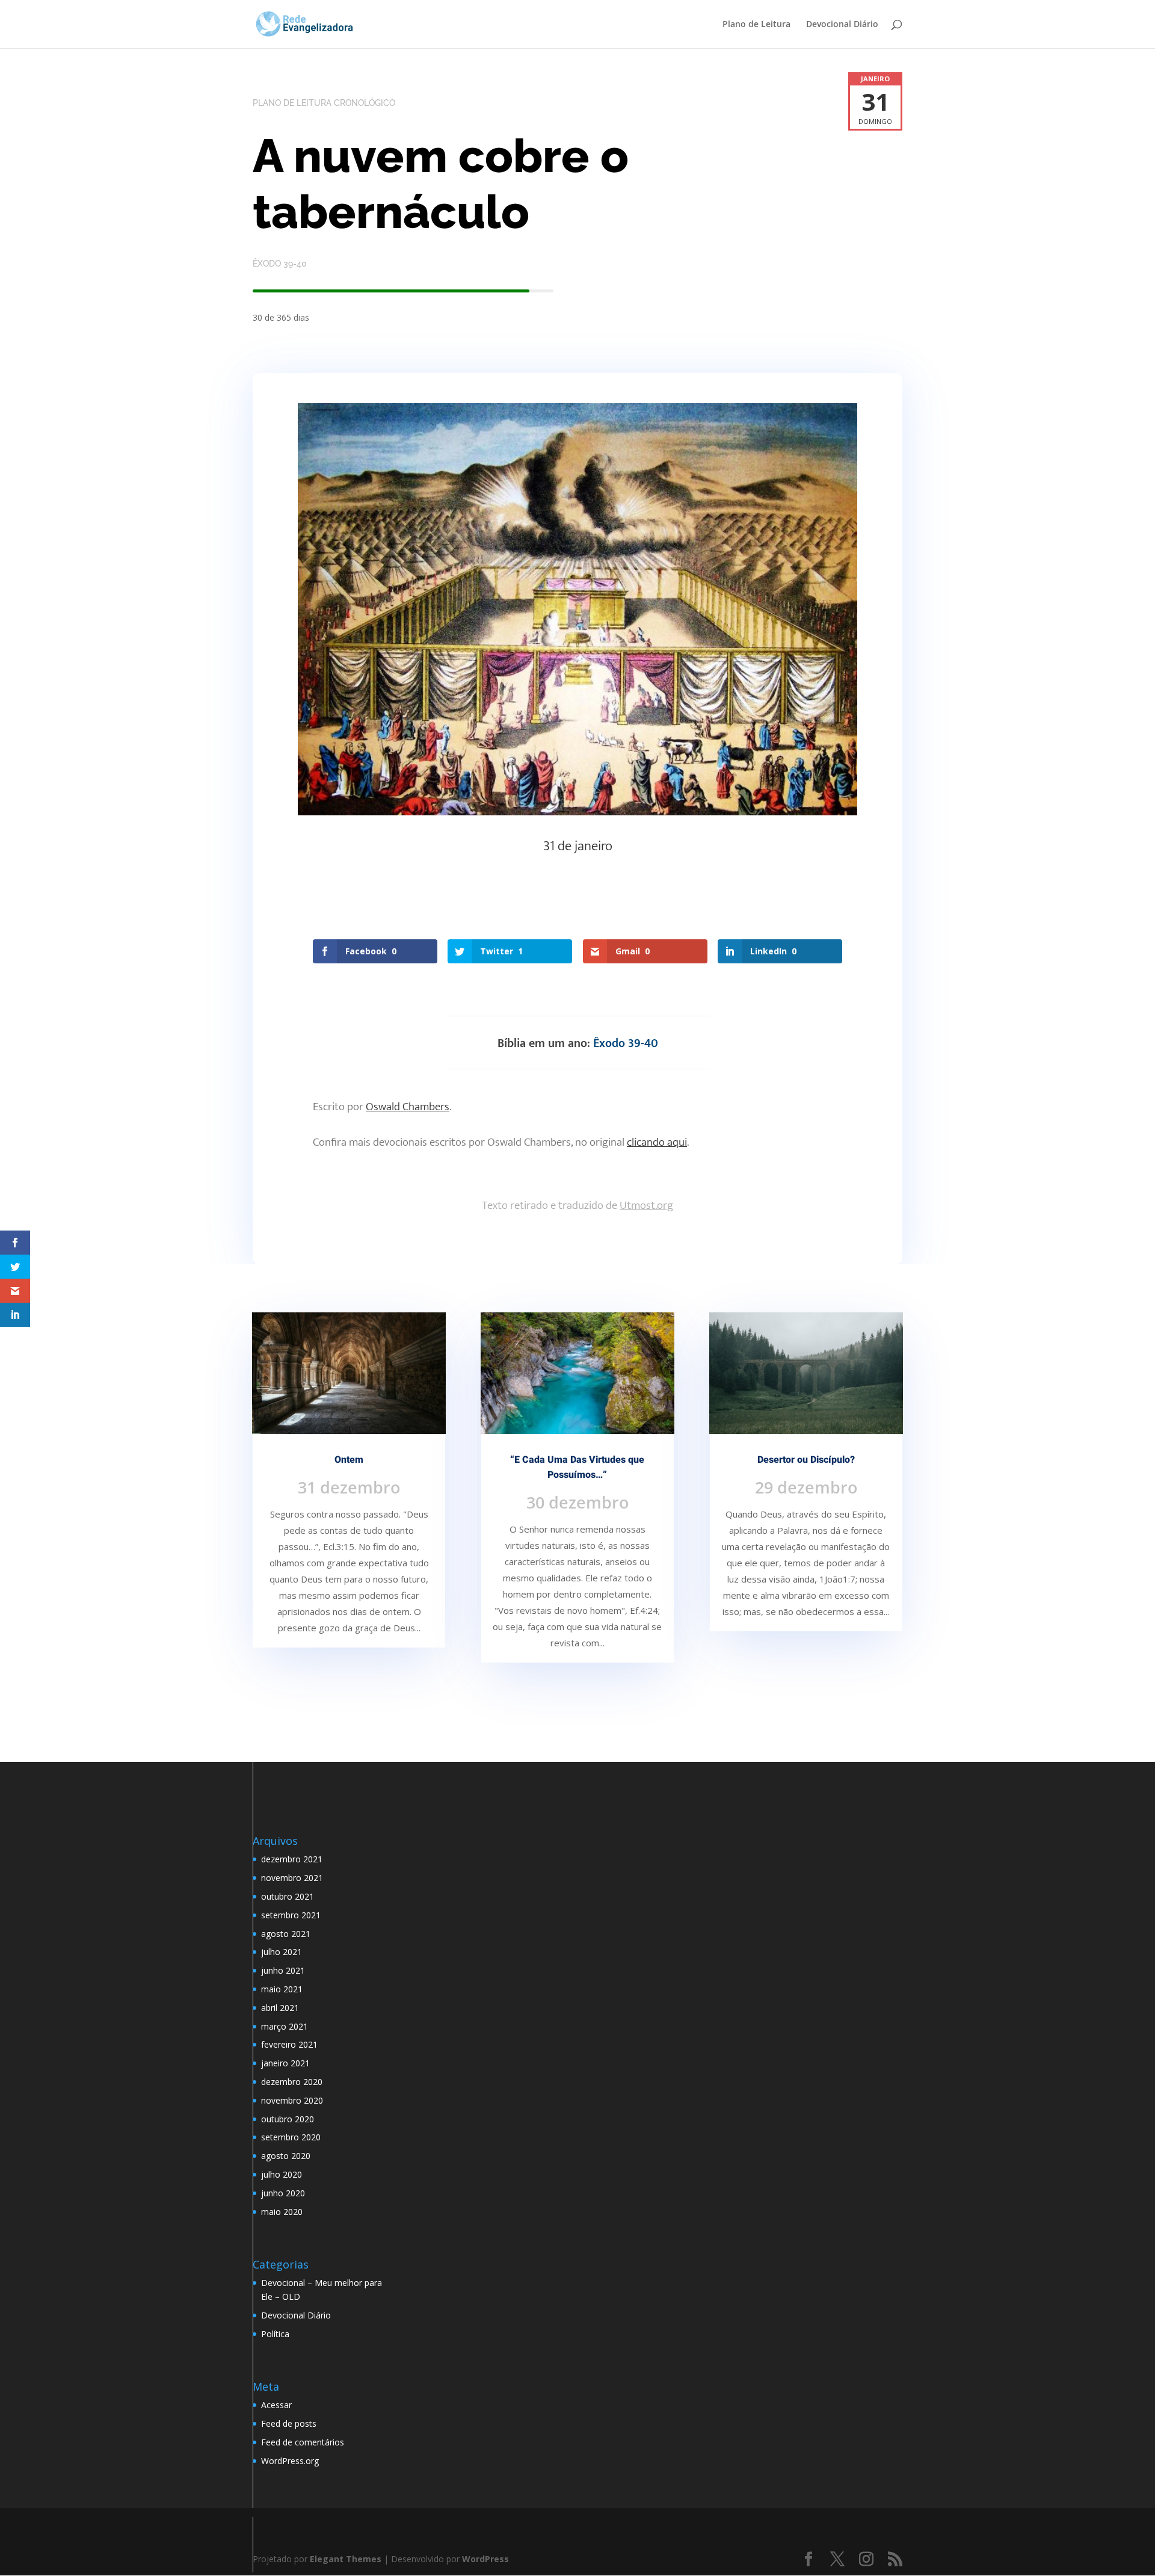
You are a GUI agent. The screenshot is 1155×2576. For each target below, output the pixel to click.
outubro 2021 (288, 1896)
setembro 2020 (291, 2137)
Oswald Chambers (408, 1107)
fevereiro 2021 (289, 2044)
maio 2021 (282, 1989)
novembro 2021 (292, 1878)
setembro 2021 (291, 1915)
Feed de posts (289, 2423)
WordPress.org (290, 2461)
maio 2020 (282, 2212)
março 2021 (285, 2026)
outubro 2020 (288, 2119)
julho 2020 (282, 2174)
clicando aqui (657, 1142)
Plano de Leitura (756, 25)
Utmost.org (646, 1206)
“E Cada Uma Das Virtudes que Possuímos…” (577, 1467)
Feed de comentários (303, 2442)
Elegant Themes (346, 2559)
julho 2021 (282, 1952)
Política (275, 2334)
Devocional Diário (842, 25)
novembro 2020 (292, 2100)
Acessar (276, 2405)
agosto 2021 (286, 1934)
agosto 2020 (286, 2156)
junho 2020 (283, 2193)
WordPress (485, 2559)
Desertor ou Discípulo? (806, 1460)
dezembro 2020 (292, 2082)
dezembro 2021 (292, 1859)
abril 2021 (280, 2008)
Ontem (349, 1460)
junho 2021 (283, 1970)
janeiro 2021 (285, 2063)
